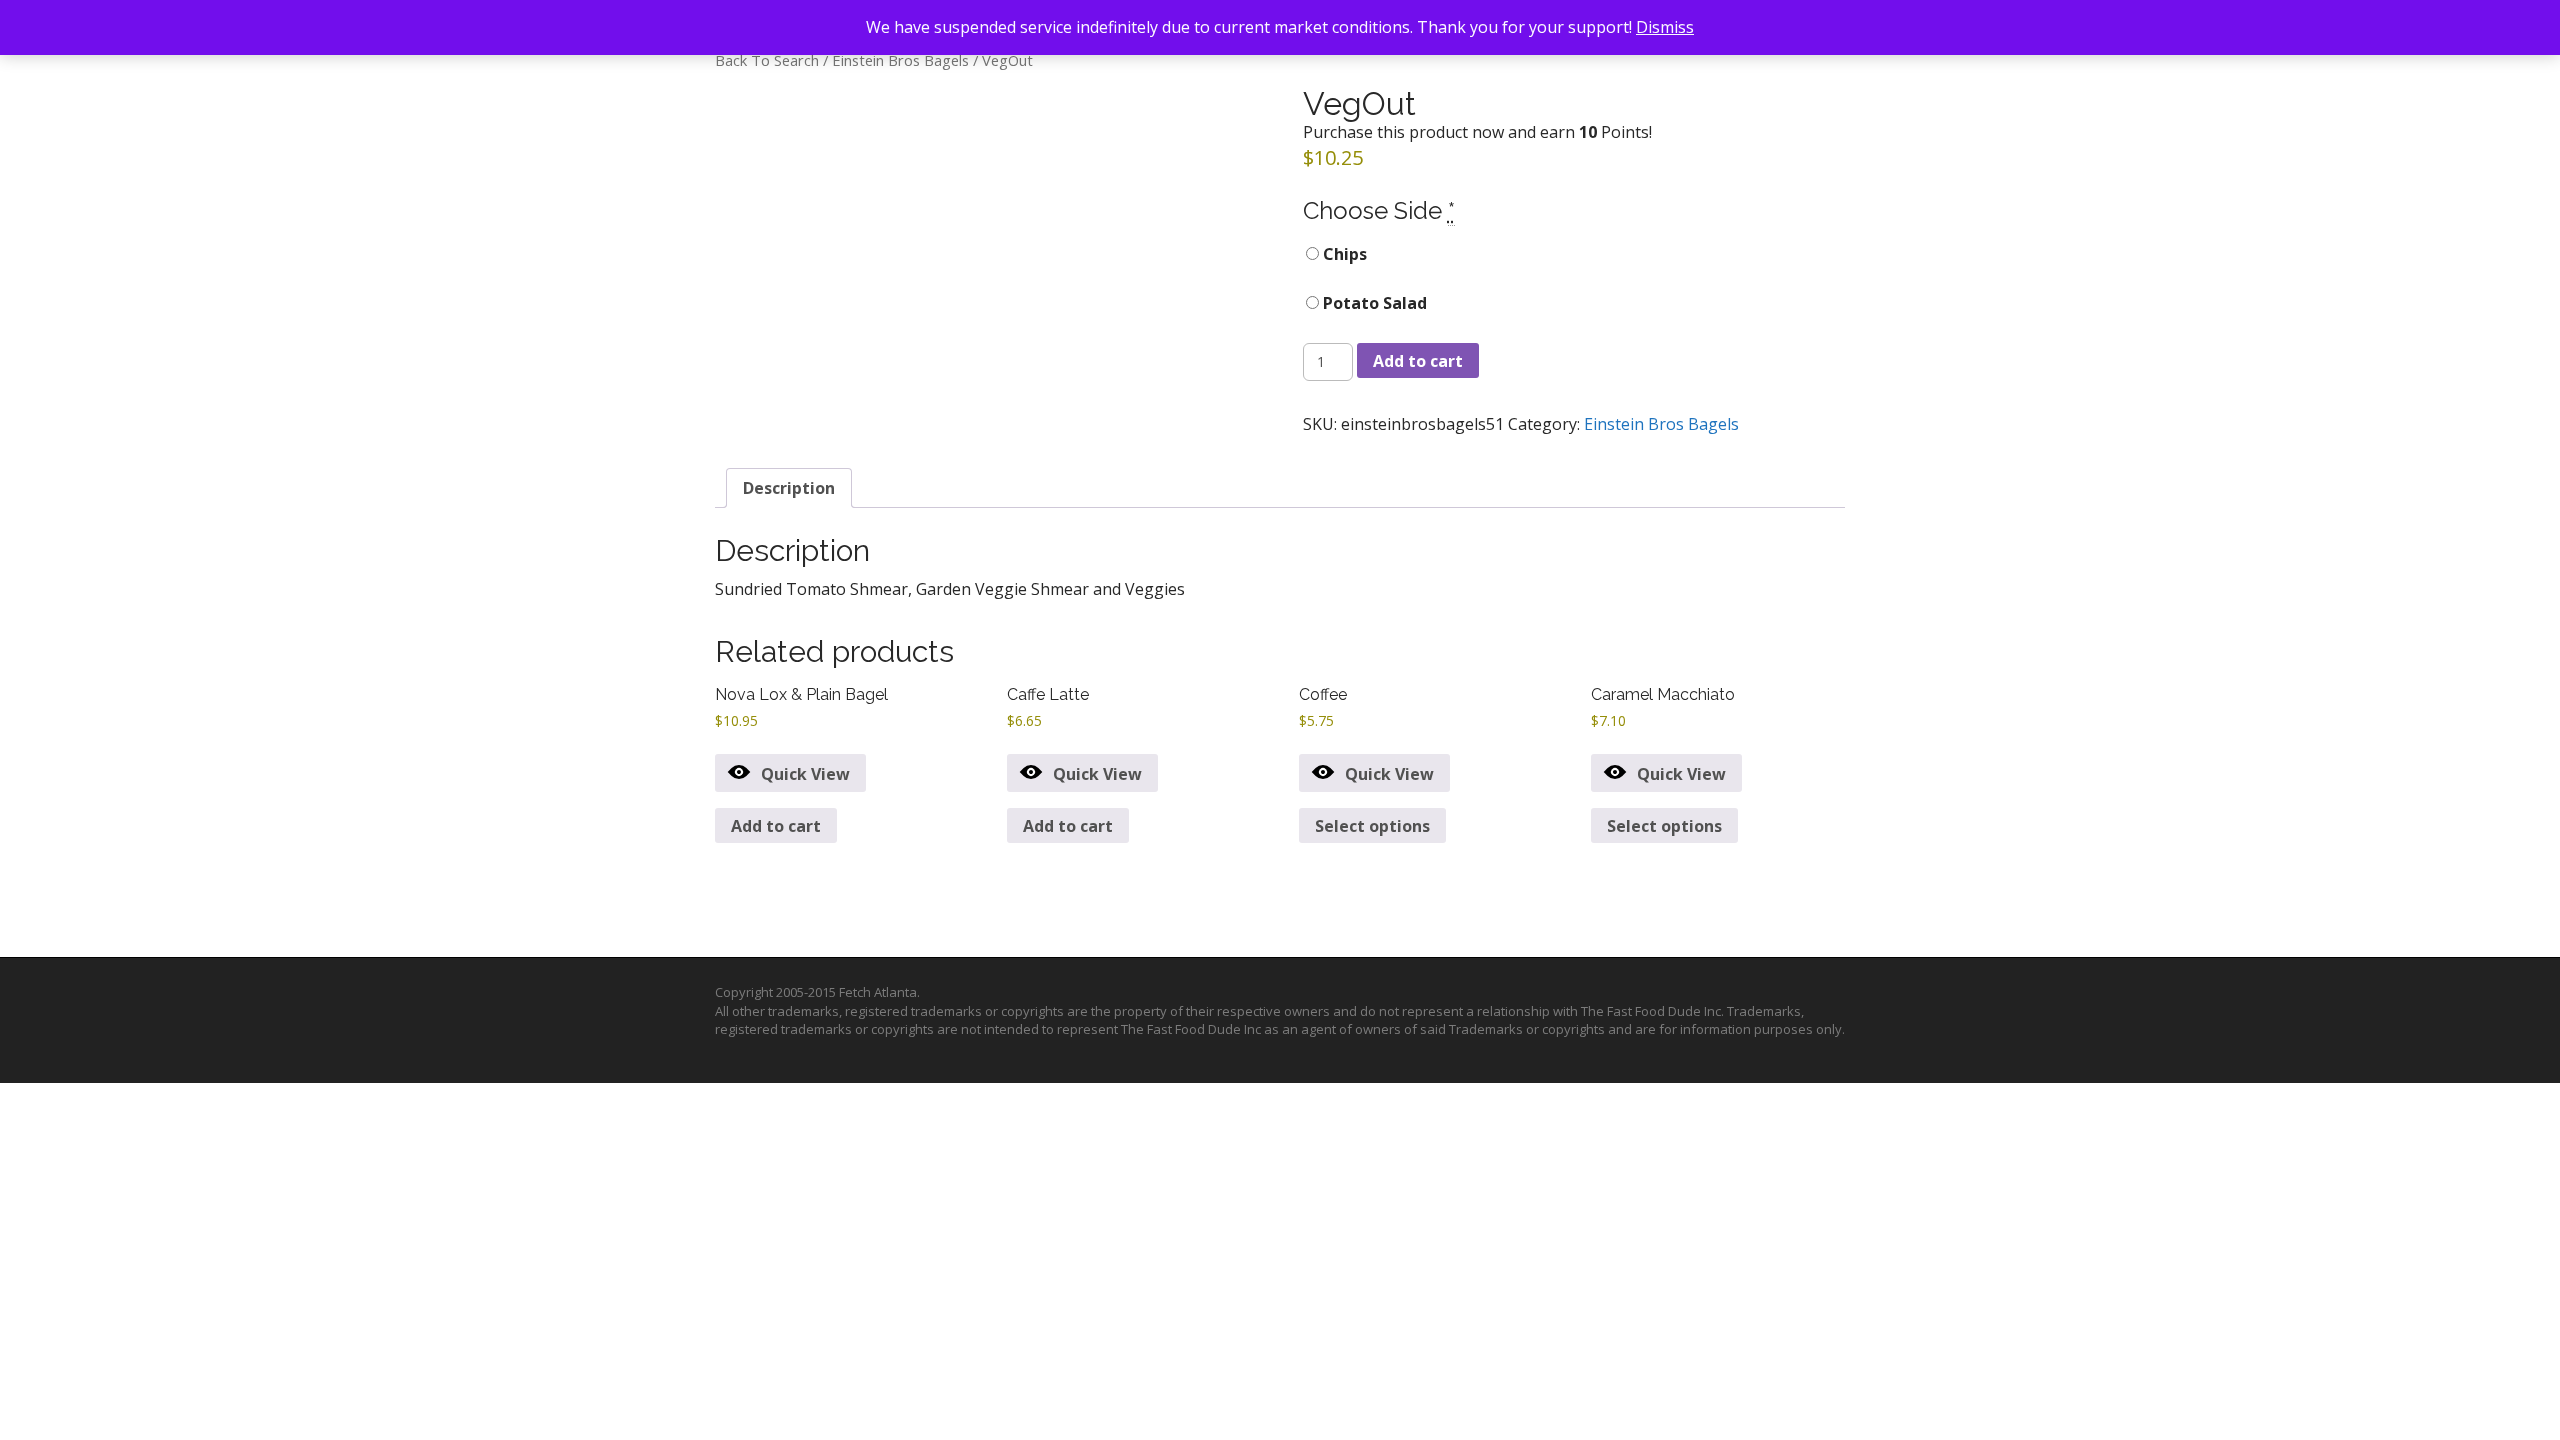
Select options (1372, 826)
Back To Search (767, 60)
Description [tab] (789, 488)
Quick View (805, 774)
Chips (1343, 254)
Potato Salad (1373, 303)
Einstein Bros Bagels (900, 60)
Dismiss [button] (1665, 27)
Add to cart (1418, 361)
